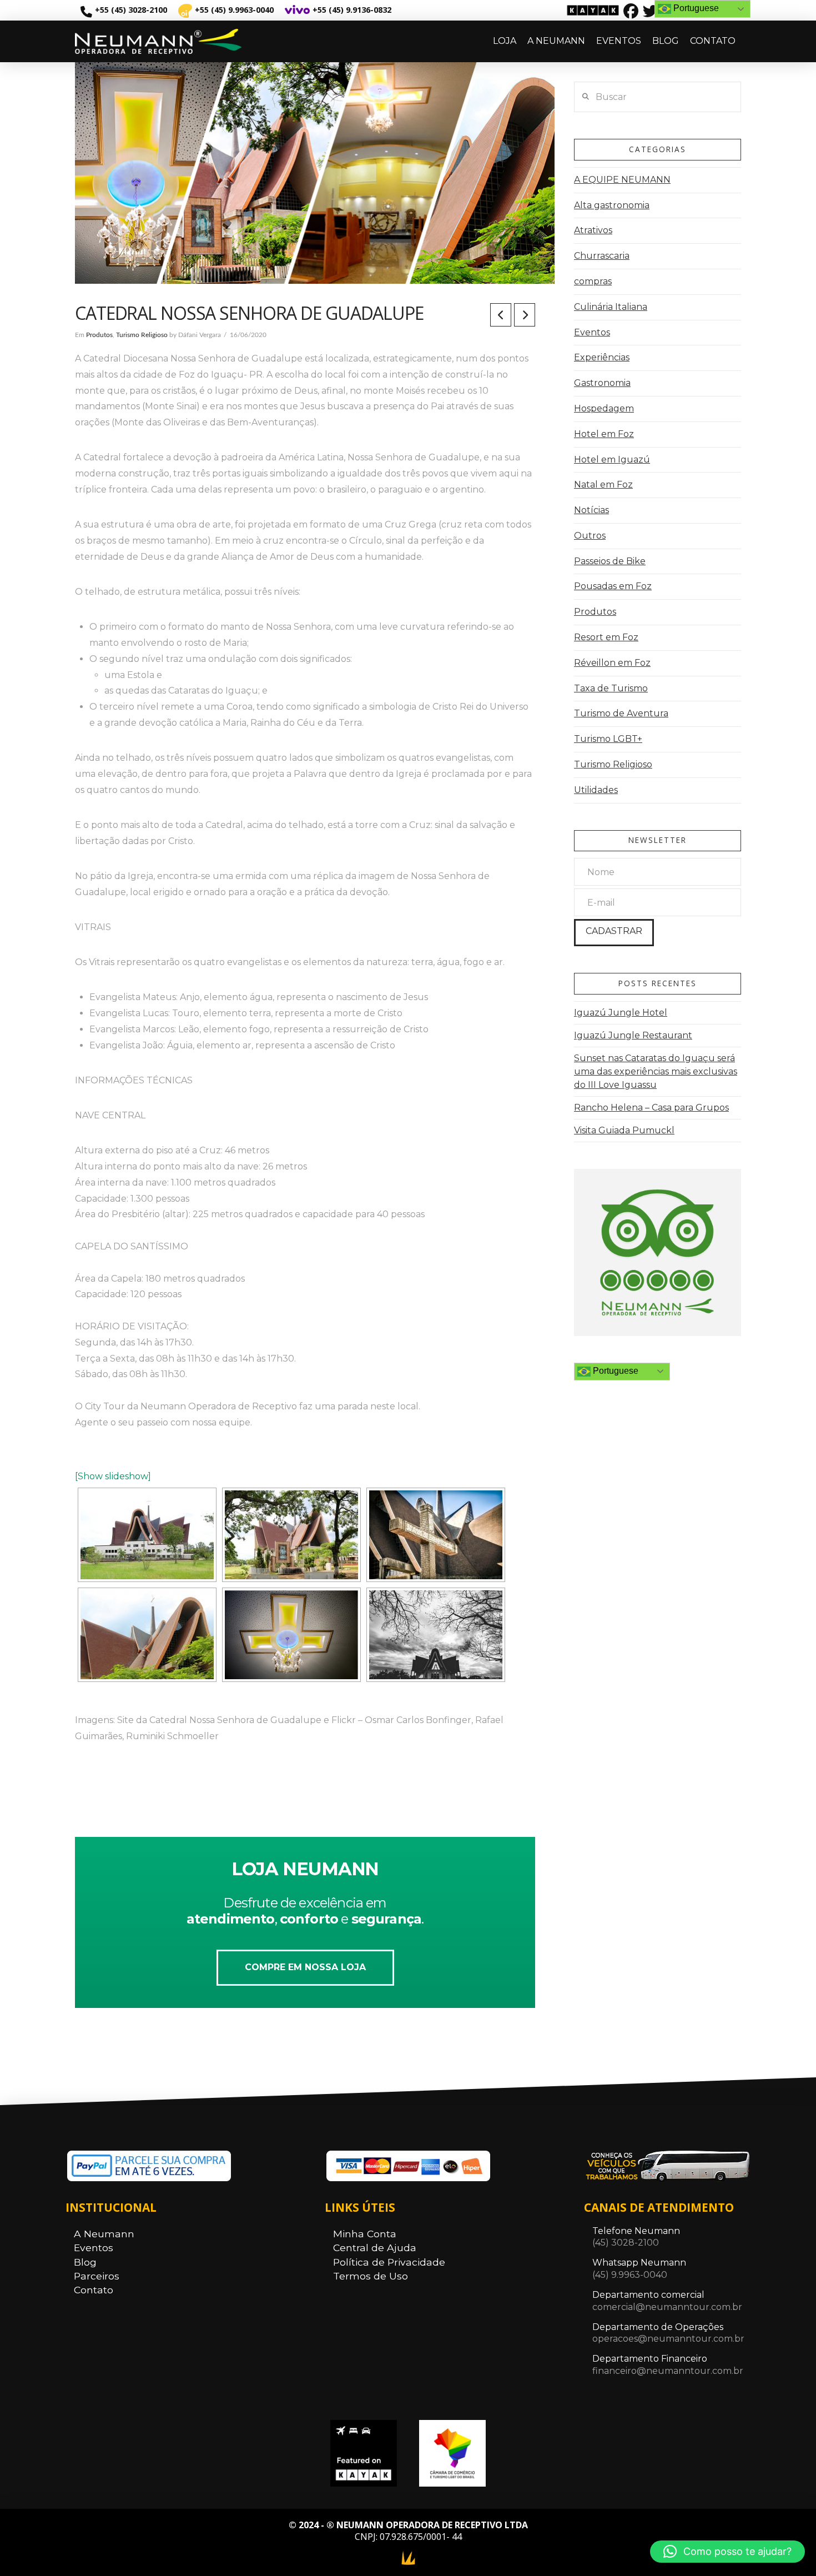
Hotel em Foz (604, 434)
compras (593, 281)
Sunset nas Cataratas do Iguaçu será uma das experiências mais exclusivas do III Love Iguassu (656, 1071)
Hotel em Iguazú (612, 460)
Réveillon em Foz (612, 663)
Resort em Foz (606, 637)
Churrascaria (602, 256)
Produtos (99, 335)
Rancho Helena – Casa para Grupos (651, 1108)
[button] (727, 2552)
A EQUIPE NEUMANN (622, 180)
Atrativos (593, 230)
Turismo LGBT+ (608, 739)
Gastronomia (602, 383)
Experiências (602, 357)
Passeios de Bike (610, 561)
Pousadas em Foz (613, 586)
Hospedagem (604, 408)
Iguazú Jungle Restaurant (633, 1035)
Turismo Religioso (142, 335)
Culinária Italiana (611, 307)
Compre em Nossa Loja (305, 1967)
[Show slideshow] (113, 1476)
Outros (590, 536)
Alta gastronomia (612, 205)
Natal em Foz (603, 484)
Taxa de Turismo (611, 688)
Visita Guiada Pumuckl (624, 1130)
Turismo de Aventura (621, 713)
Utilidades (596, 790)
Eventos (592, 332)
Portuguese (614, 1371)
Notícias (591, 510)
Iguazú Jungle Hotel (621, 1013)
